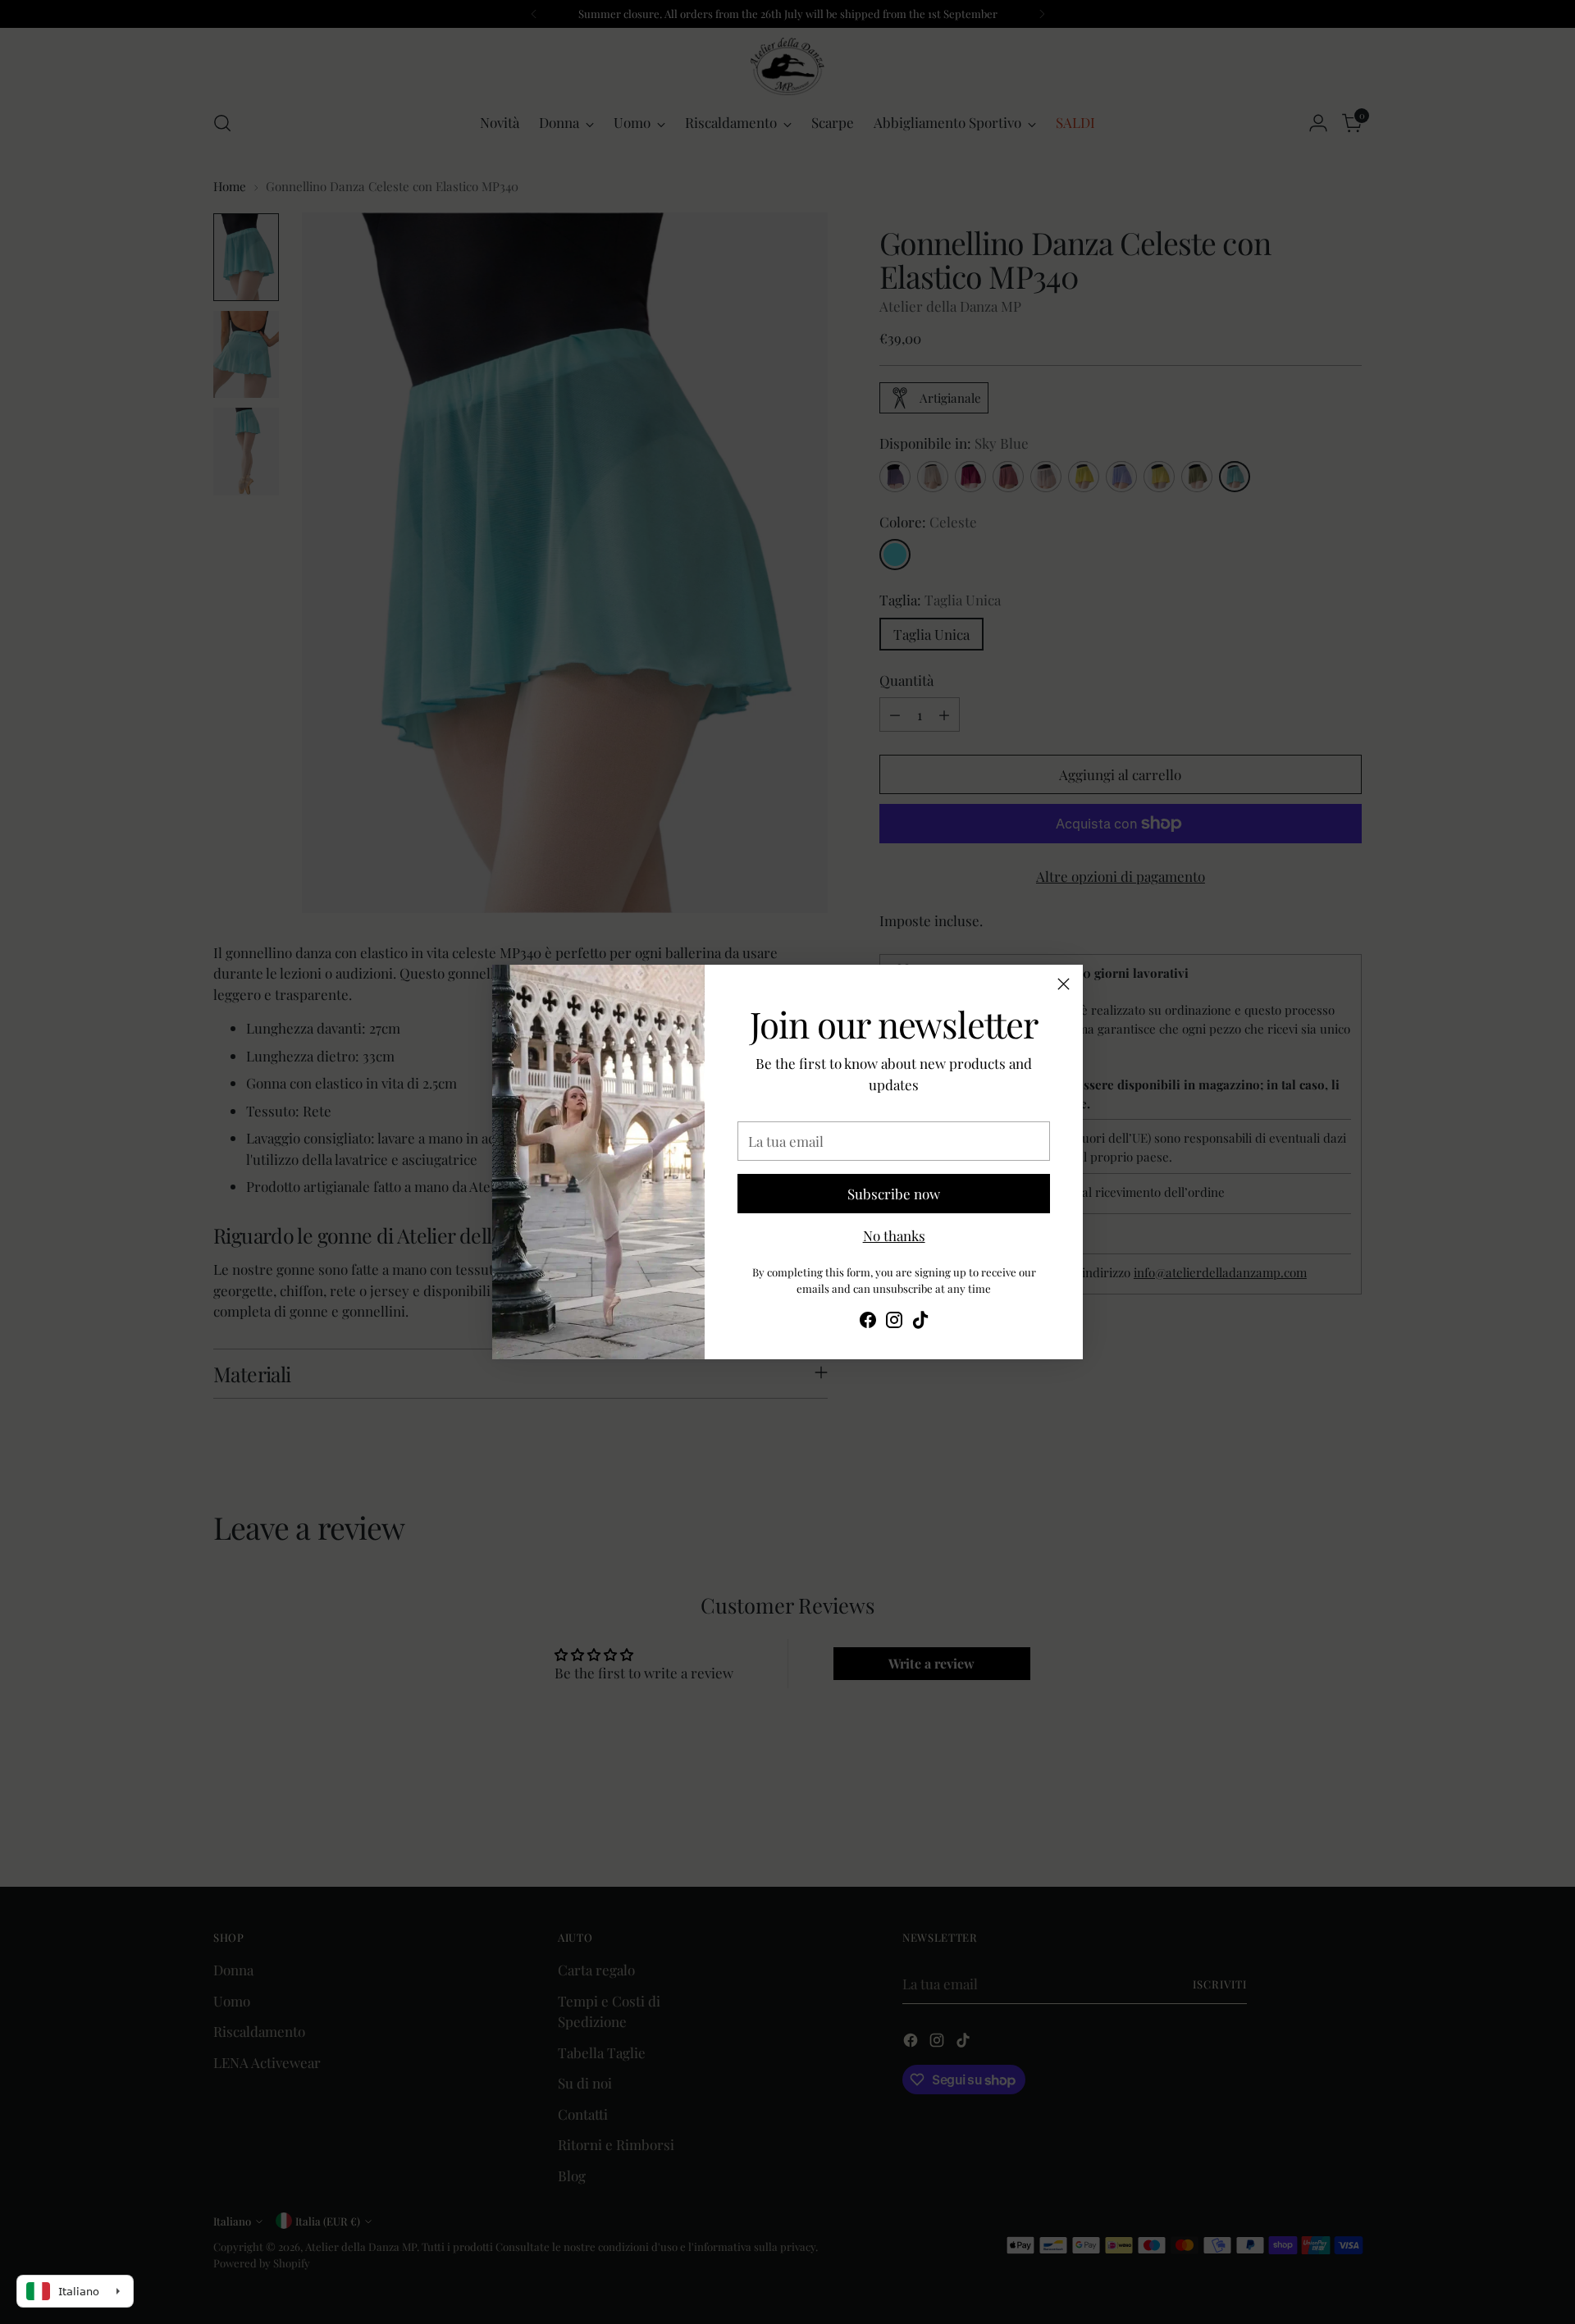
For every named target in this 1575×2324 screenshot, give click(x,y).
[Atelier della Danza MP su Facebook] (868, 1323)
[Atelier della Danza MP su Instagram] (894, 1323)
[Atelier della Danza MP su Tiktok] (920, 1323)
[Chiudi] (1064, 984)
